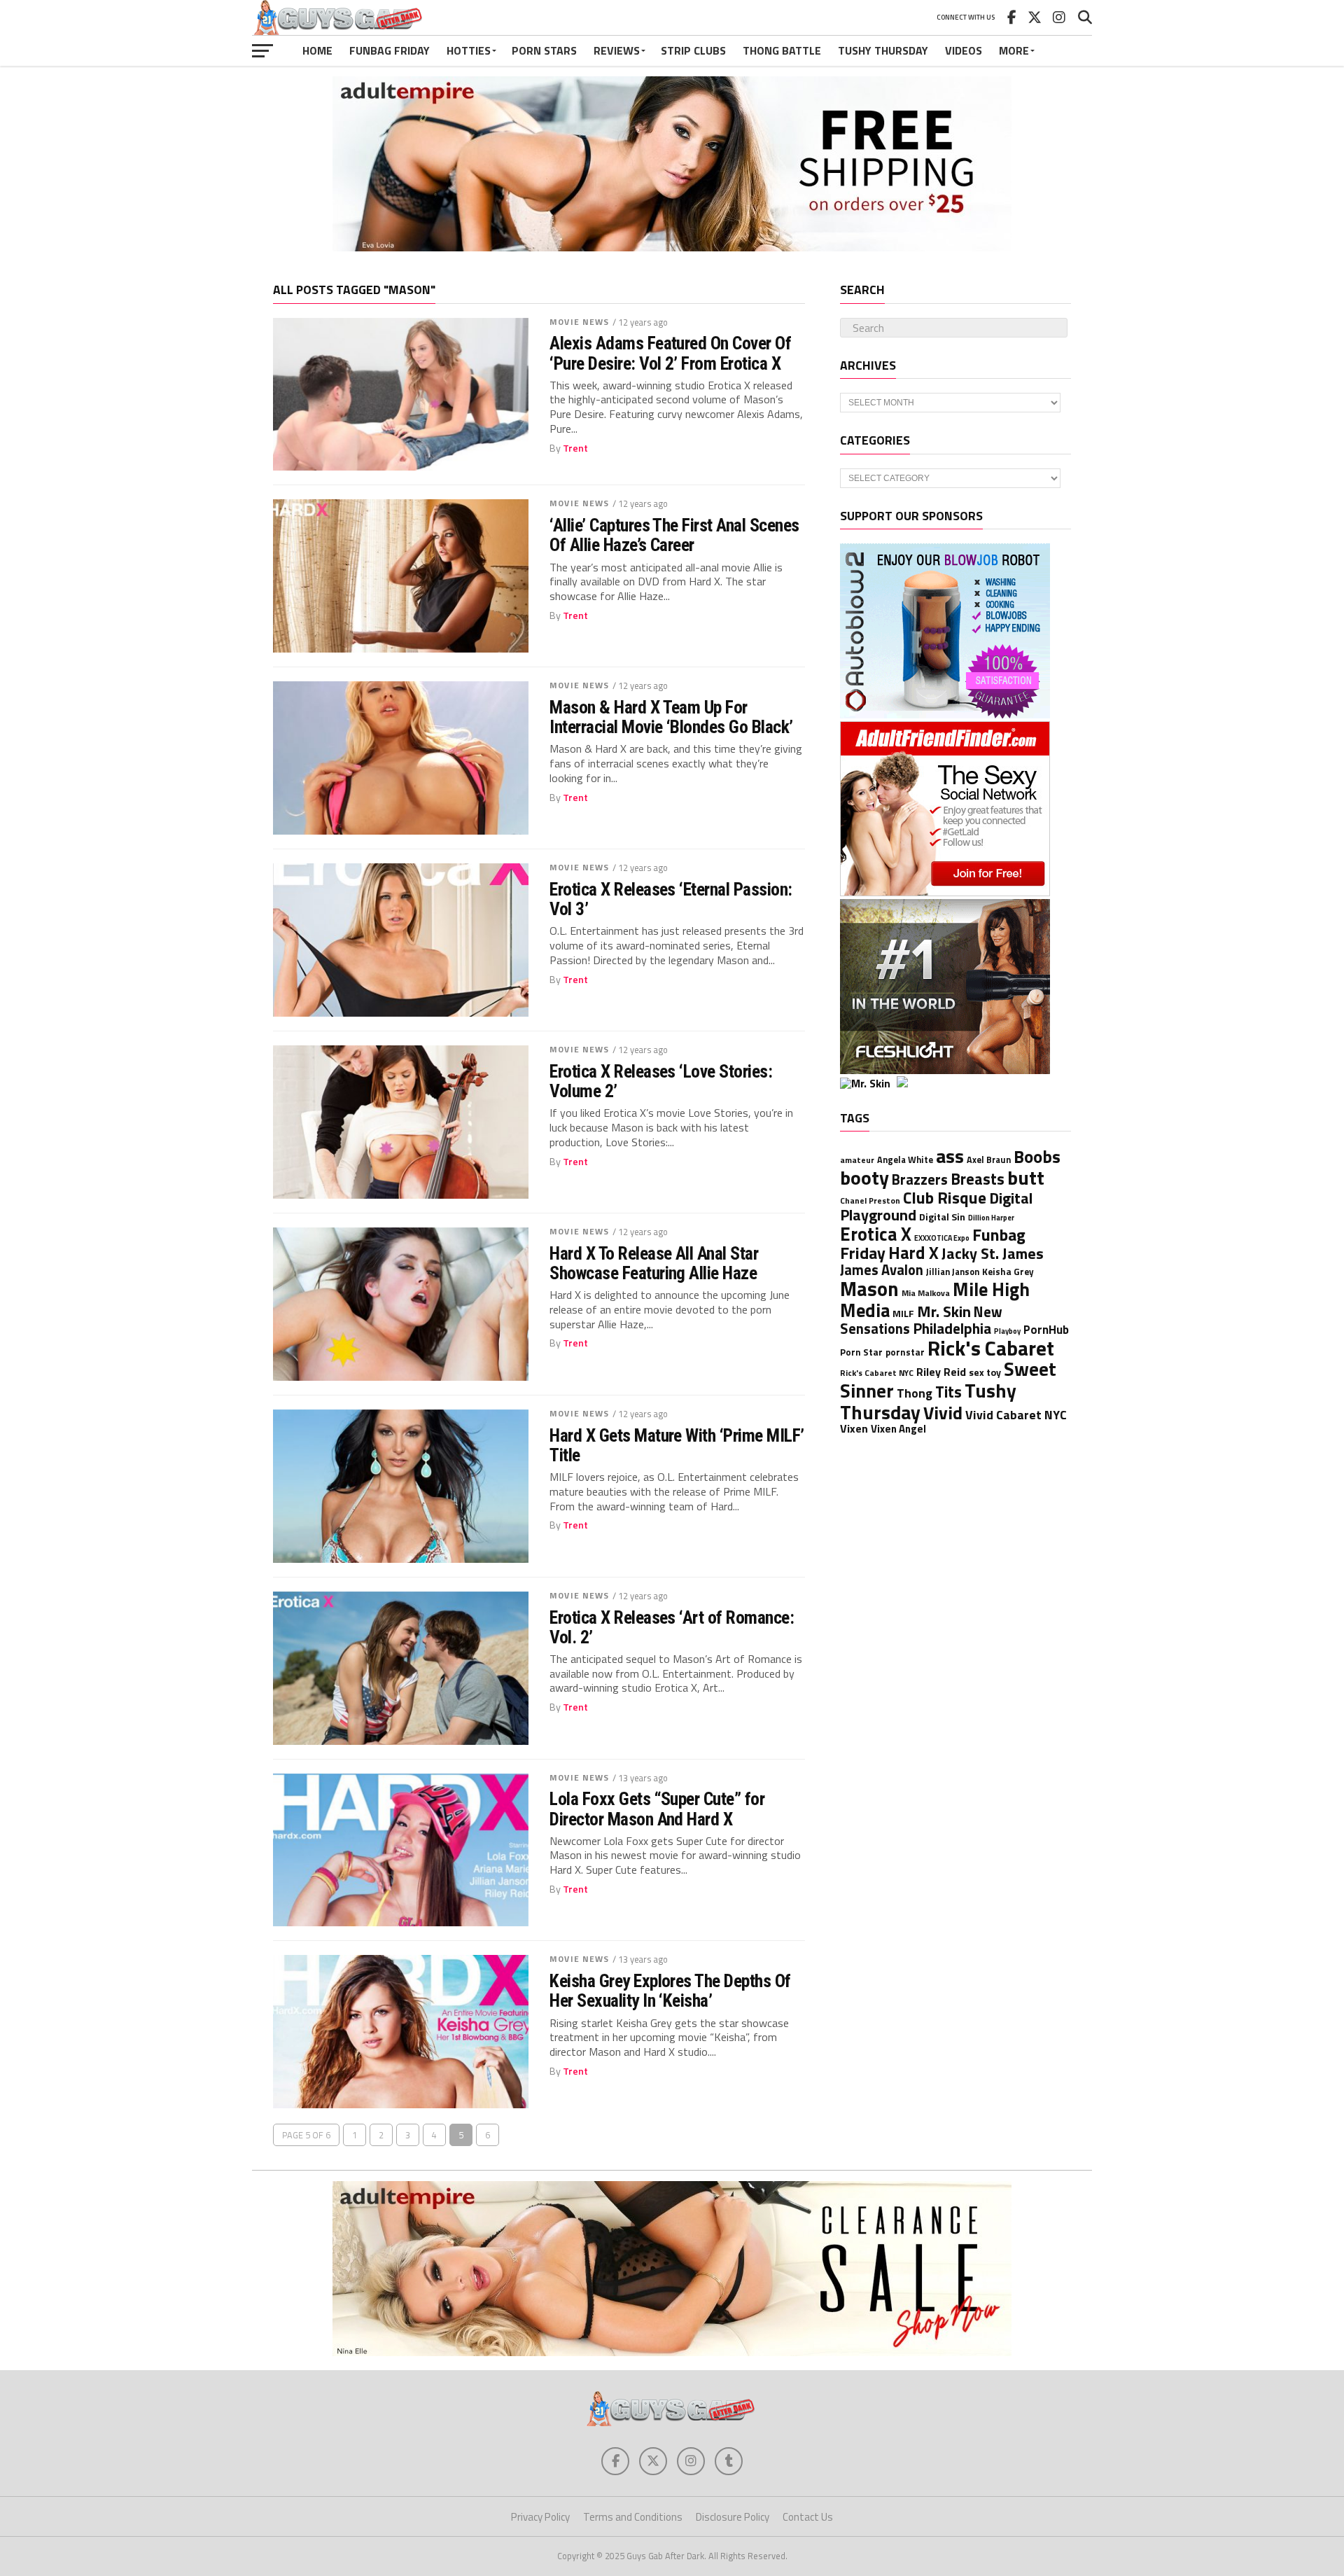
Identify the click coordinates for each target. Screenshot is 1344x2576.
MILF (903, 1313)
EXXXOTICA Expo (942, 1238)
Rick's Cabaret (991, 1348)
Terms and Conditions (633, 2517)
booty (864, 1177)
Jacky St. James (993, 1253)
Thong (915, 1393)
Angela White (905, 1160)
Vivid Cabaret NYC (1016, 1415)
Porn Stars (544, 50)
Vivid (943, 1413)
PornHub (1046, 1329)
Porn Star (861, 1352)
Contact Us (808, 2517)
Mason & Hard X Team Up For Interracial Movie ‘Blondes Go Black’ (671, 717)
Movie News (579, 322)
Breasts (978, 1179)
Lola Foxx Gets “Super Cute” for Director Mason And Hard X (657, 1809)
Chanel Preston (870, 1201)
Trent (575, 448)
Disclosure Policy (733, 2517)
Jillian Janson (953, 1272)
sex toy (985, 1372)
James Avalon (882, 1270)
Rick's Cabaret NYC (877, 1373)
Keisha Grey (1008, 1272)
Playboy (1007, 1331)
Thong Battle (782, 50)
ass (950, 1156)
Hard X (913, 1253)
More (1014, 50)
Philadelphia (952, 1328)
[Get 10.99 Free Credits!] (895, 1083)
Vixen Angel (898, 1429)
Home (317, 50)
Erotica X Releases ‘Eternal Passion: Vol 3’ (671, 899)
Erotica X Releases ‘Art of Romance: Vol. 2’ (672, 1627)
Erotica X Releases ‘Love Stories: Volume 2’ (661, 1081)
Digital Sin (942, 1217)
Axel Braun (989, 1160)
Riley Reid (941, 1372)
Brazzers (920, 1179)
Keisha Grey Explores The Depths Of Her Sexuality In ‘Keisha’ (670, 1991)
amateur (857, 1160)
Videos (964, 50)
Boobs (1037, 1157)
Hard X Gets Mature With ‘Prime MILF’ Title (677, 1445)
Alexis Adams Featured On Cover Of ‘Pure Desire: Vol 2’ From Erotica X (670, 353)
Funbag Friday (390, 50)
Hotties (469, 50)
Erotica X (876, 1234)
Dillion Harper (991, 1218)
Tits (948, 1392)
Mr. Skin (944, 1311)
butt (1026, 1177)
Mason (869, 1289)
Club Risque (945, 1197)
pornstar (905, 1352)
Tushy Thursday (883, 50)
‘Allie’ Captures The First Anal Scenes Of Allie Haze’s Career (674, 535)
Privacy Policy (540, 2517)
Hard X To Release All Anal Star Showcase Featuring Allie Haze (654, 1263)
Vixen (854, 1428)
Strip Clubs (693, 50)
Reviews (617, 50)
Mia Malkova (926, 1293)
